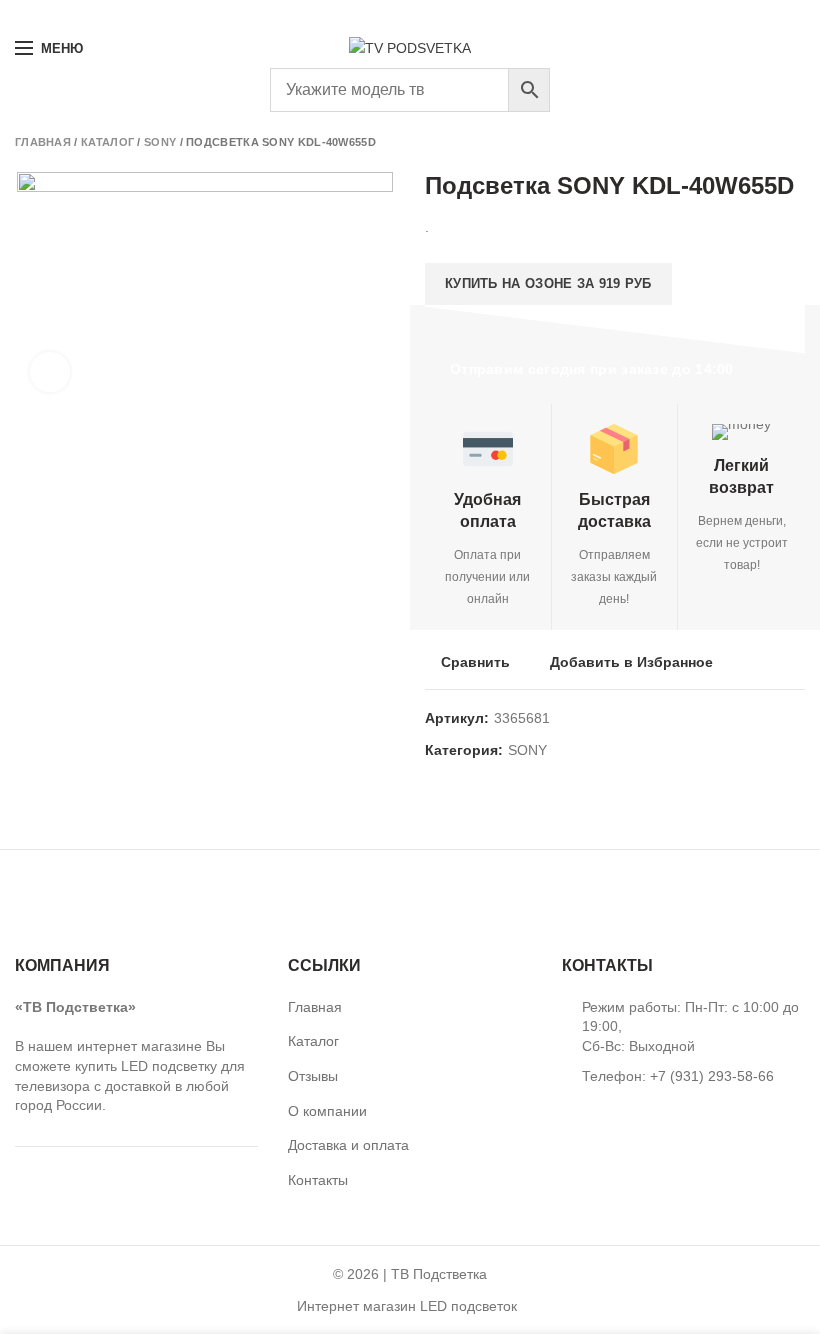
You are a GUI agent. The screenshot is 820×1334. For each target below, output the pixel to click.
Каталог (107, 142)
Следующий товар (795, 142)
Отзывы (313, 1076)
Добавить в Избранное (631, 662)
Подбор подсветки (729, 14)
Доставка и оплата (348, 1145)
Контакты (318, 1180)
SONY (160, 142)
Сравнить (475, 662)
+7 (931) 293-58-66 (68, 14)
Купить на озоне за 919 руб (548, 283)
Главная (43, 142)
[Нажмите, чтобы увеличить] (50, 372)
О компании (327, 1111)
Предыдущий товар (755, 142)
